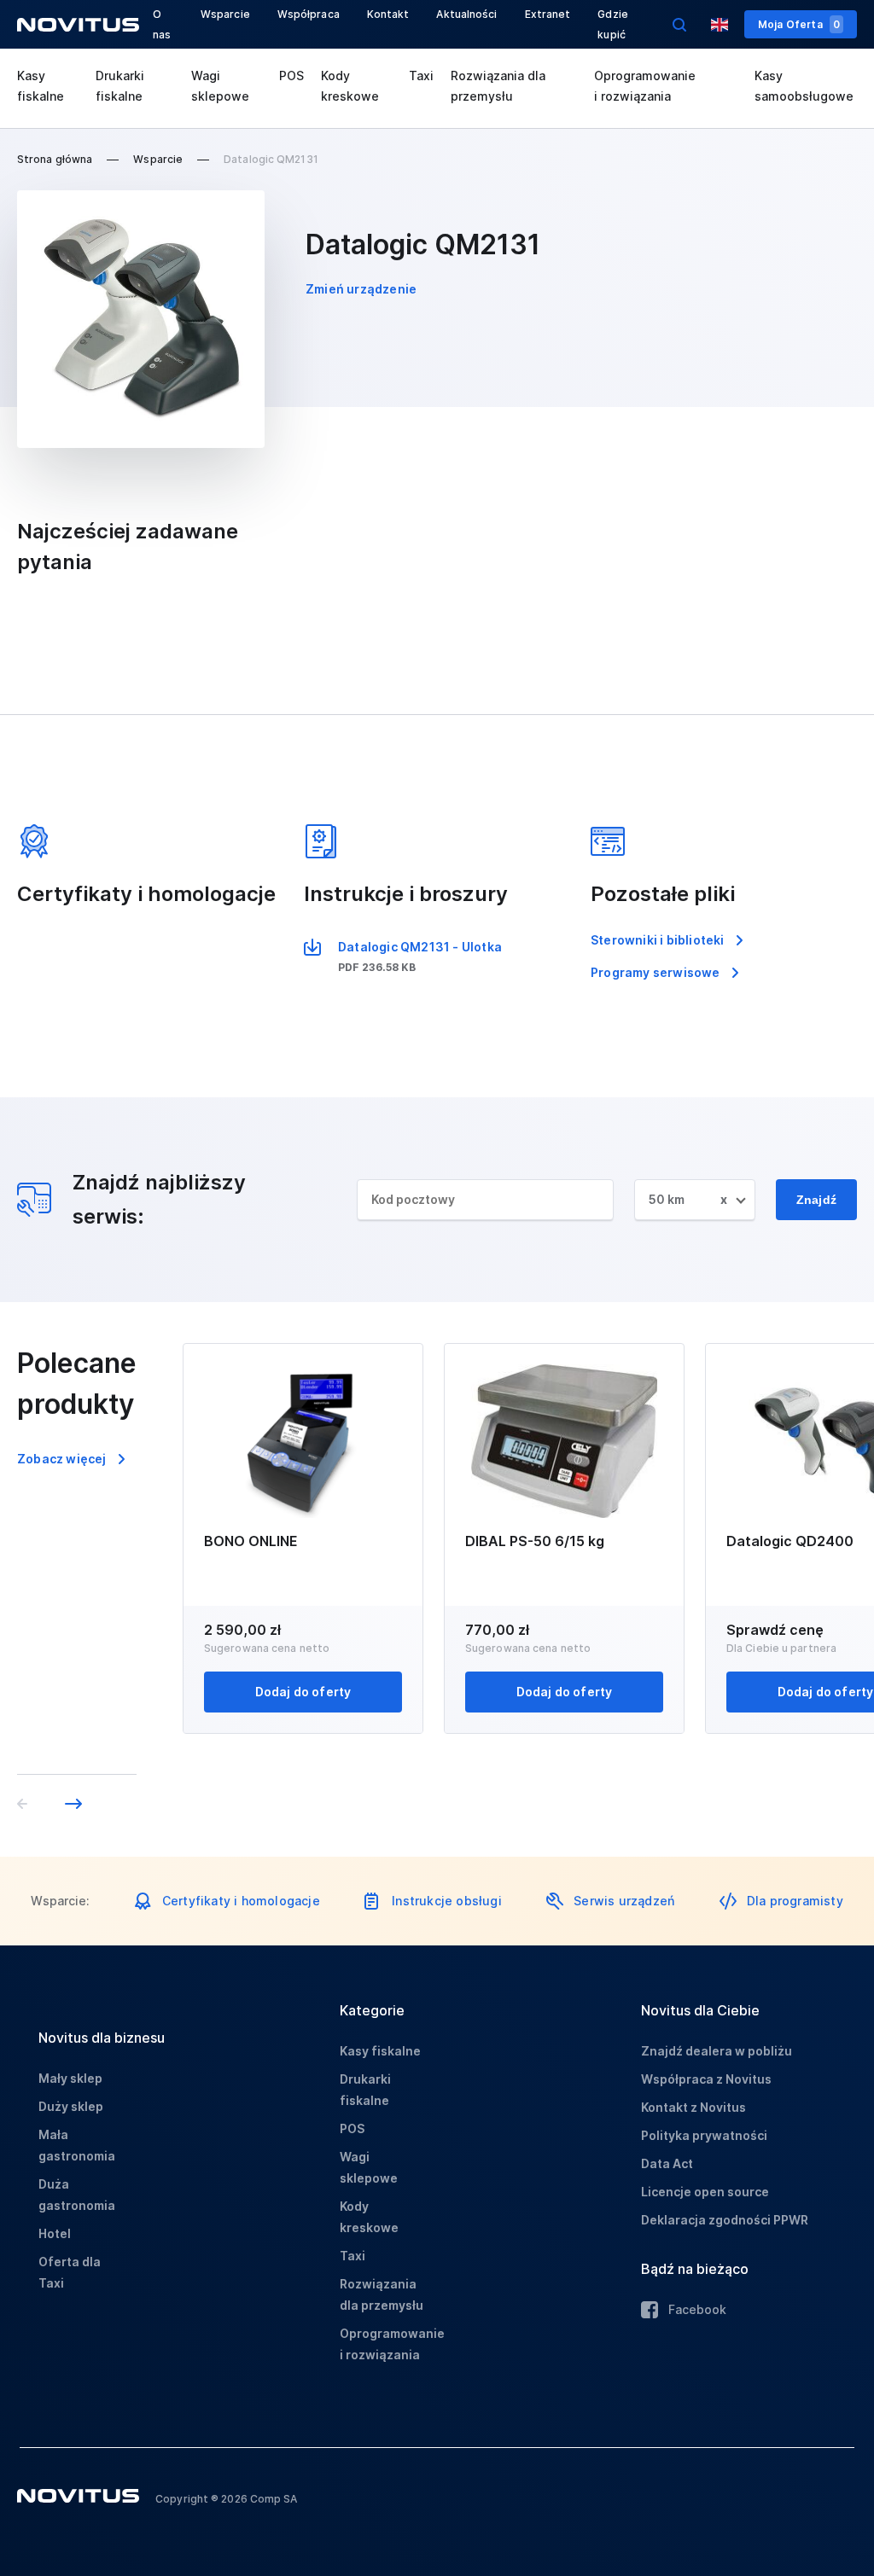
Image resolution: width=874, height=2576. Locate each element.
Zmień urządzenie (361, 289)
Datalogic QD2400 (790, 1541)
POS (291, 76)
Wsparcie (225, 14)
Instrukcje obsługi (447, 1901)
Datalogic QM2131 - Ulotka (420, 947)
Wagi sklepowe (220, 86)
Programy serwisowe (655, 972)
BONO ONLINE (251, 1541)
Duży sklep (71, 2106)
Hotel (55, 2233)
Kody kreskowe (350, 86)
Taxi (421, 76)
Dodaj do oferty (303, 1692)
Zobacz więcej (62, 1459)
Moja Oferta (799, 24)
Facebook (697, 2309)
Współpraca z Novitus (706, 2079)
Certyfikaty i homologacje (241, 1901)
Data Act (667, 2163)
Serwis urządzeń (624, 1901)
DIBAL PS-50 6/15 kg (535, 1541)
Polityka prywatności (704, 2135)
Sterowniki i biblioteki (658, 940)
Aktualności (466, 14)
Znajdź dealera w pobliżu (717, 2051)
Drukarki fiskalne (120, 86)
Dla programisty (795, 1901)
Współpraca (309, 14)
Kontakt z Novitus (693, 2107)
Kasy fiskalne (41, 86)
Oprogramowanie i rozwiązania (645, 86)
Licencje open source (705, 2192)
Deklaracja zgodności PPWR (725, 2220)
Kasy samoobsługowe (804, 86)
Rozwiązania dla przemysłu (498, 86)
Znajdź (816, 1200)
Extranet (548, 14)
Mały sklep (70, 2078)
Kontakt (388, 14)
